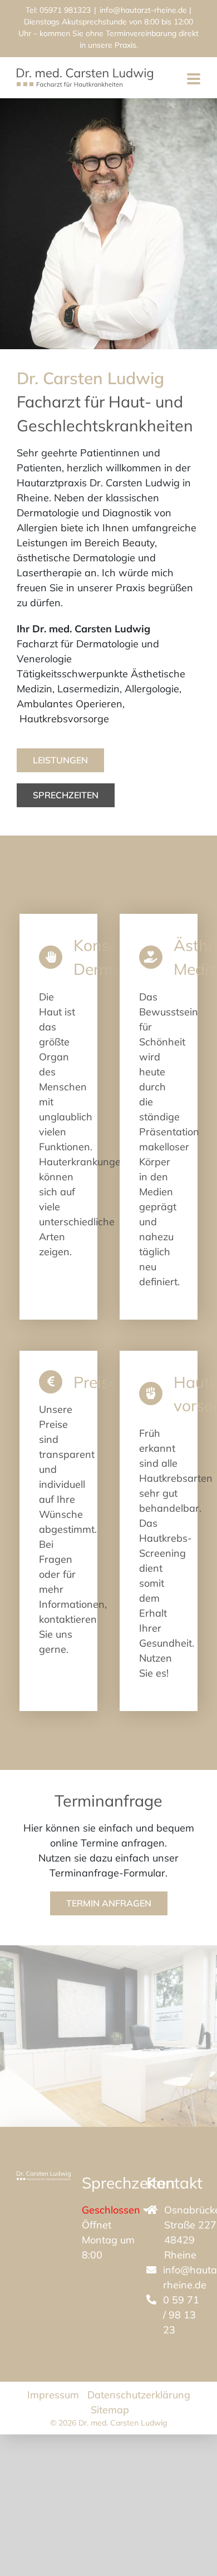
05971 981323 (65, 10)
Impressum (53, 2395)
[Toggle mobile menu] (194, 80)
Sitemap (110, 2410)
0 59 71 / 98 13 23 (181, 2315)
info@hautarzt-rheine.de (143, 10)
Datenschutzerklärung (139, 2395)
